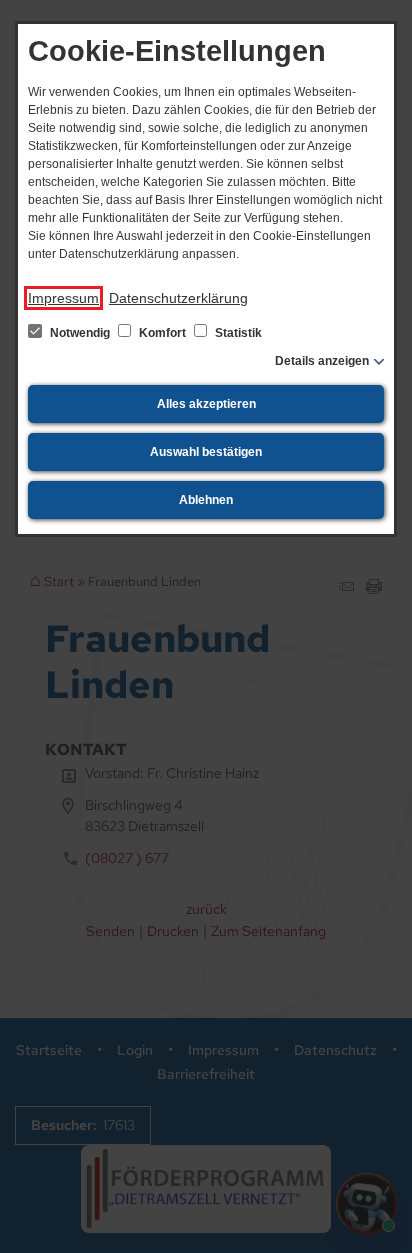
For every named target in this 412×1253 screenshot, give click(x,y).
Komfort (162, 333)
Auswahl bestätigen (206, 452)
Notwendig (80, 333)
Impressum (63, 298)
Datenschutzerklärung (178, 298)
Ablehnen (206, 500)
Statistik (237, 333)
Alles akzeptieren (206, 404)
